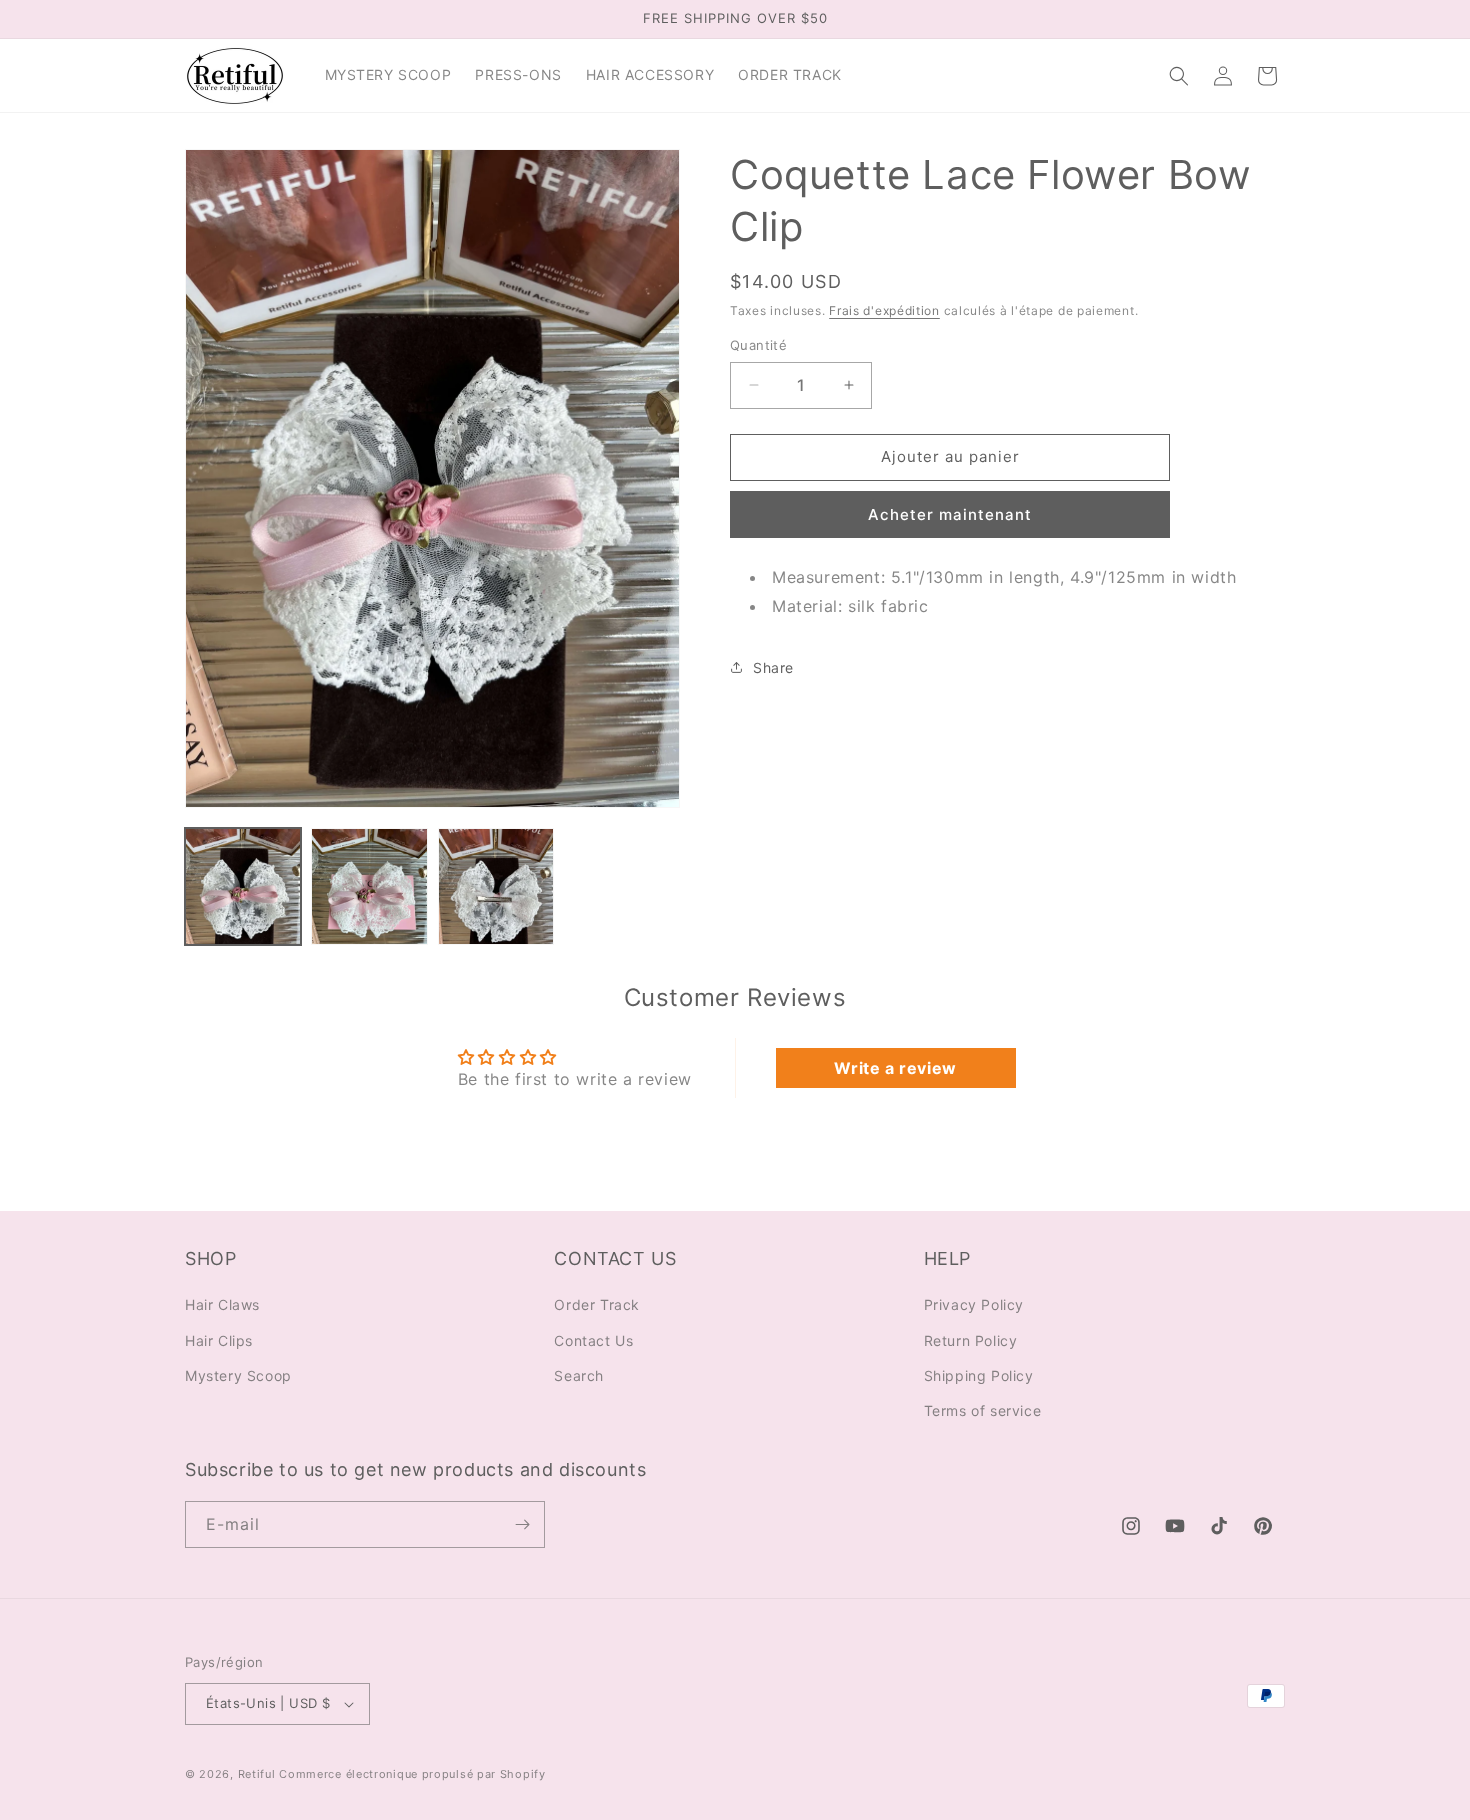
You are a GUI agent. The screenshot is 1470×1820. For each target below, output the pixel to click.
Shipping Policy (979, 1374)
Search (579, 1374)
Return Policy (971, 1339)
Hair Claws (222, 1304)
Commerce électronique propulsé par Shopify (412, 1774)
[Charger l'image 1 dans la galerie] (243, 886)
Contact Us (593, 1339)
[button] (1179, 76)
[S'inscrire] (522, 1524)
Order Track (597, 1304)
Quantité (758, 345)
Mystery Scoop (238, 1374)
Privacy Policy (974, 1304)
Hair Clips (219, 1339)
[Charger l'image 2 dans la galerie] (369, 886)
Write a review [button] (895, 1068)
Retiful (257, 1774)
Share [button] (773, 667)
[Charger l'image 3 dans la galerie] (496, 886)
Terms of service (983, 1410)
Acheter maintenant (950, 514)
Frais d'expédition (884, 310)
